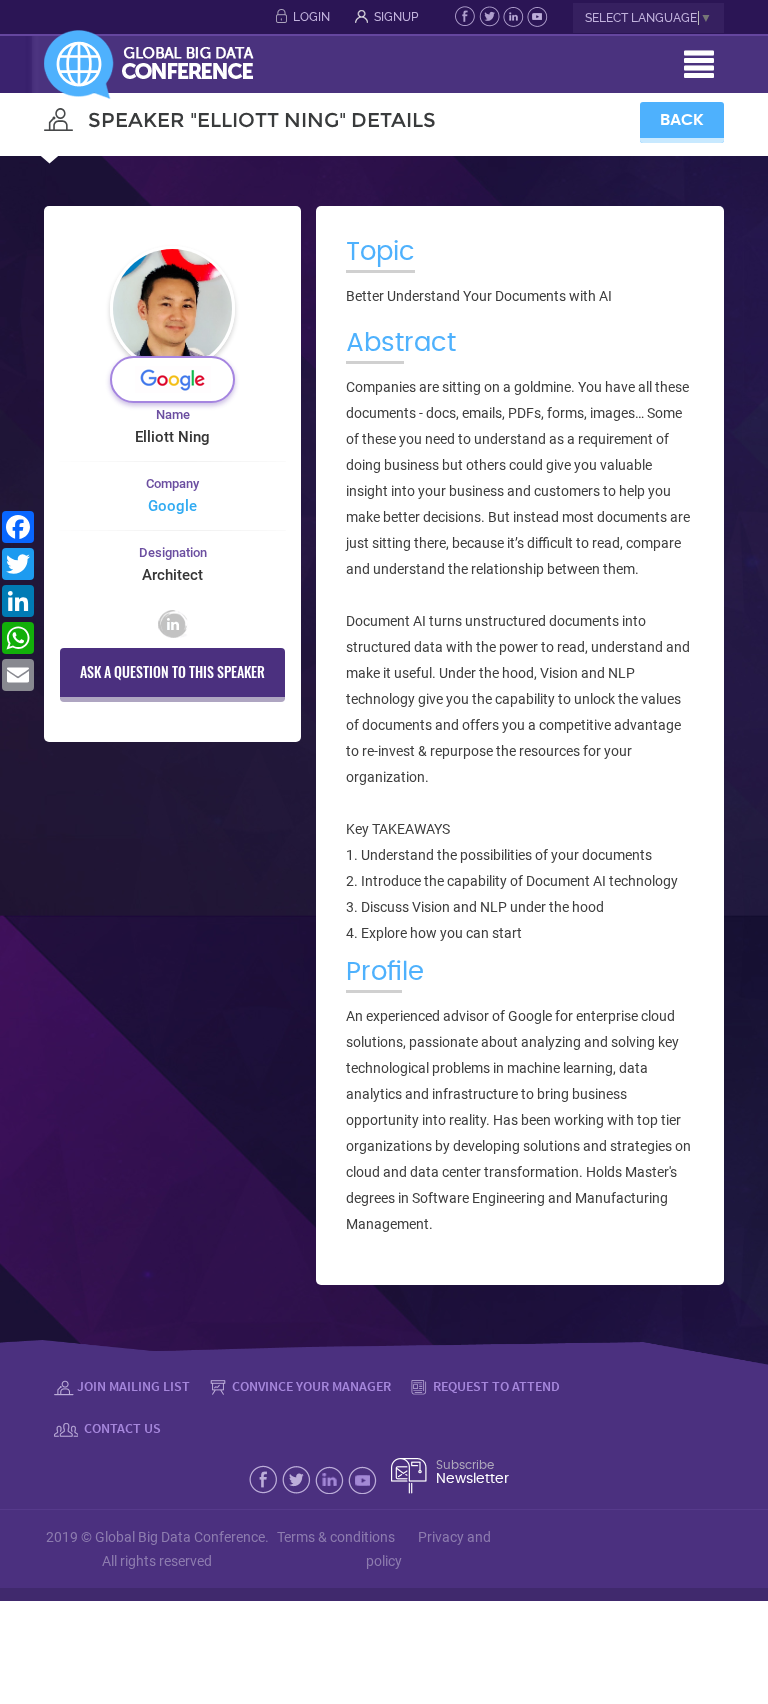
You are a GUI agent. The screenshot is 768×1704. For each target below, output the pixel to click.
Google (172, 506)
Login (311, 17)
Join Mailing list (133, 1386)
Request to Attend (495, 1386)
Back (682, 120)
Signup (396, 17)
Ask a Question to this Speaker (172, 671)
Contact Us (121, 1428)
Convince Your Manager (310, 1386)
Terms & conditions (336, 1537)
